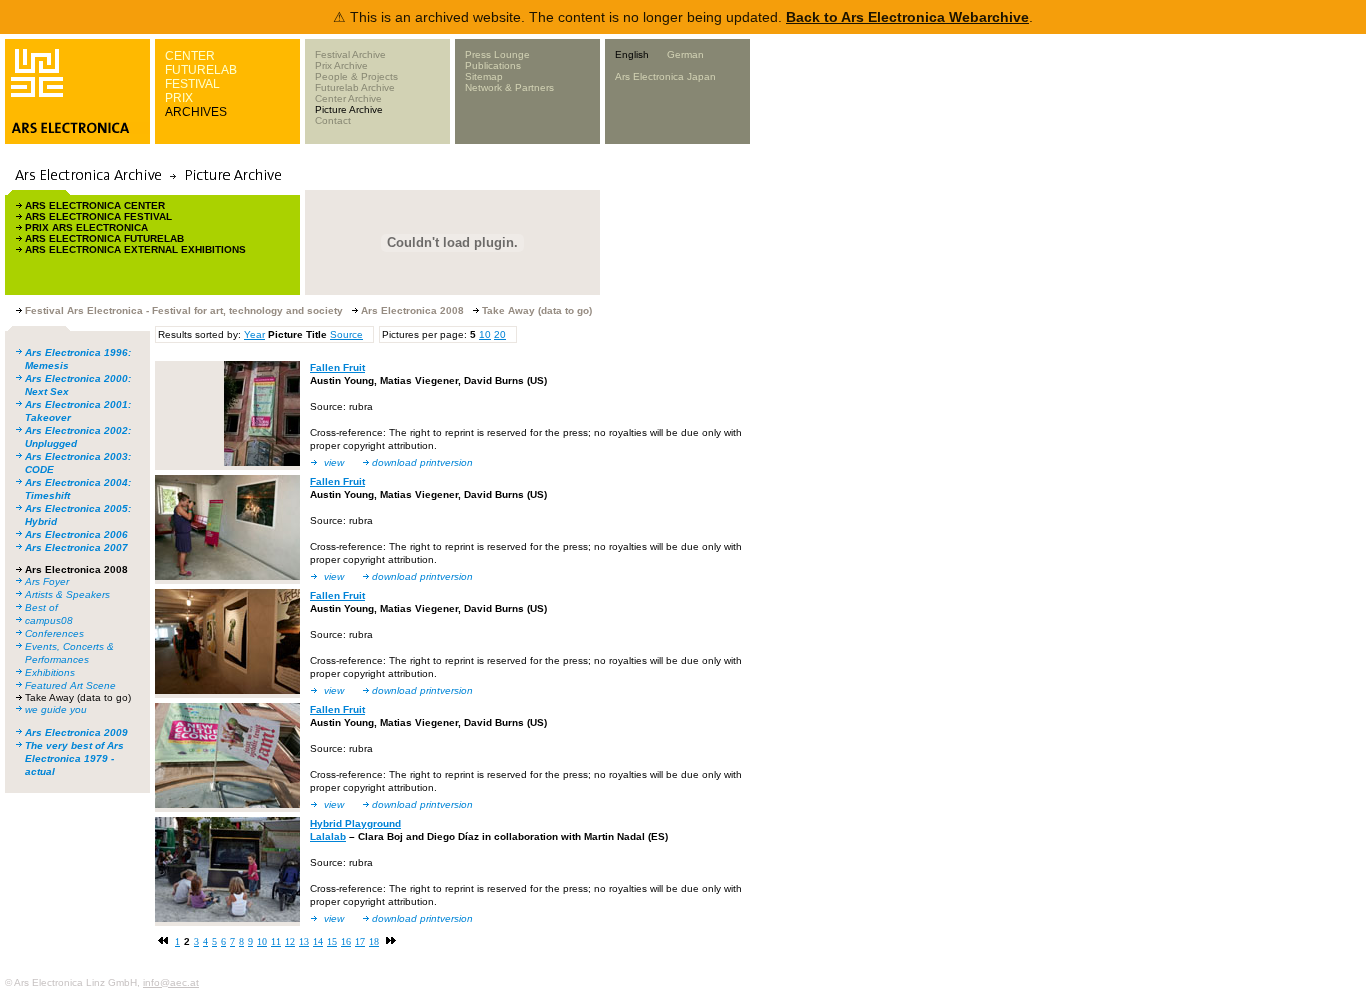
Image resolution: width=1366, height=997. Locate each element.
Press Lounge (497, 54)
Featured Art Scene (70, 685)
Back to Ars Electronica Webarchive (907, 17)
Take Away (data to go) (78, 697)
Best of (41, 607)
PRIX (179, 98)
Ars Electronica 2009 (76, 732)
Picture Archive (349, 109)
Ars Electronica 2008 (76, 569)
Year (254, 334)
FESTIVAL (192, 84)
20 (500, 334)
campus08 (49, 620)
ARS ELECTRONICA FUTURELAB (104, 238)
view (334, 462)
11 (276, 941)
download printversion (422, 462)
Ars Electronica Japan (665, 76)
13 (304, 941)
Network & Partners (509, 87)
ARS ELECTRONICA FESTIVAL (98, 216)
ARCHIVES (196, 112)
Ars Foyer (47, 581)
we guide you (56, 709)
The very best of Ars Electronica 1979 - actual (74, 758)
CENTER (190, 56)
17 (360, 941)
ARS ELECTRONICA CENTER (95, 205)
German (685, 54)
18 (374, 941)
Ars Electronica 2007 (76, 547)
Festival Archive (350, 54)
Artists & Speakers (67, 594)
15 (332, 941)
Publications (493, 65)
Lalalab (328, 836)
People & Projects (356, 76)
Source (346, 334)
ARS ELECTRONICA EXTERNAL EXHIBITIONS (135, 249)
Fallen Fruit (337, 367)
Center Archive (348, 98)
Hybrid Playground (355, 823)
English (632, 54)
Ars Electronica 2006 (76, 534)
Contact (333, 120)
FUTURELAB (201, 70)
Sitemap (484, 76)
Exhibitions (50, 672)
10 (485, 334)
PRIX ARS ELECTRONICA (86, 227)
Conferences (54, 633)
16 (346, 941)
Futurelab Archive (355, 87)
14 (318, 941)
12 (290, 941)
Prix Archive (341, 65)
